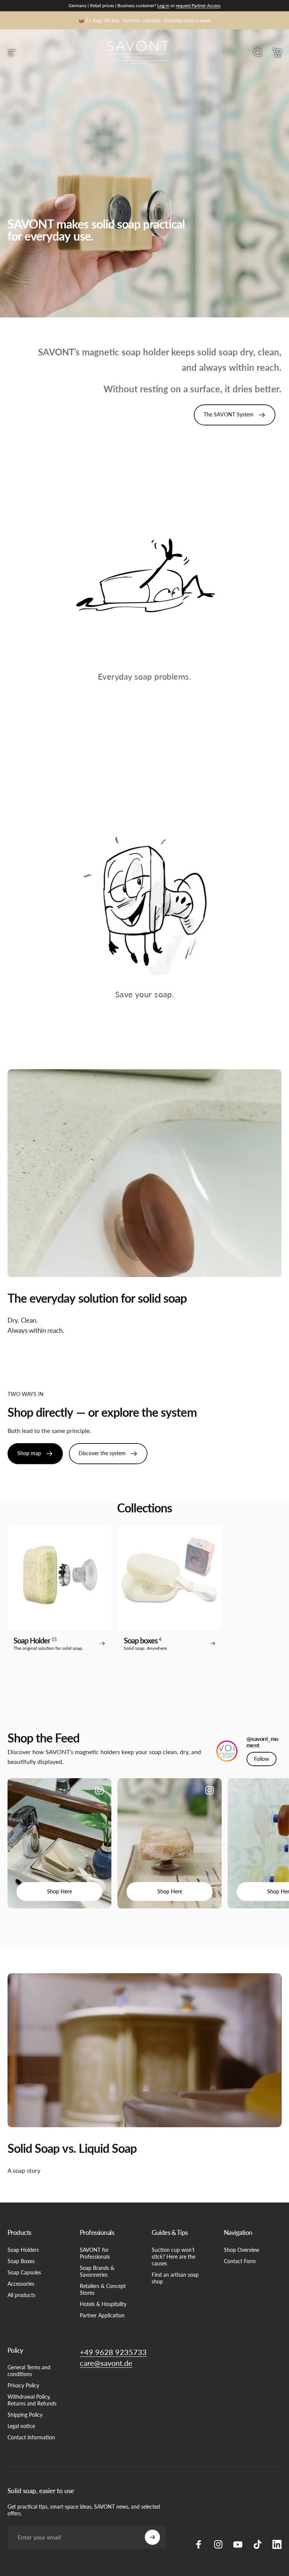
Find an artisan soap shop (175, 2278)
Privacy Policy (23, 2385)
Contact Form (240, 2261)
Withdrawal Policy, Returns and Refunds (32, 2400)
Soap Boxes (21, 2261)
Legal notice (21, 2426)
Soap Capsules (24, 2272)
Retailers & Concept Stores (103, 2289)
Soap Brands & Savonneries (97, 2271)
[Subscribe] (152, 2537)
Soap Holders (23, 2250)
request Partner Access (198, 5)
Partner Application (102, 2315)
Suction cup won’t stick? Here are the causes (173, 2257)
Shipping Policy (25, 2415)
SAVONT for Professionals (95, 2253)
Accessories (21, 2284)
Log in (163, 5)
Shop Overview (242, 2250)
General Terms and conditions (29, 2371)
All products (21, 2295)
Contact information (31, 2437)
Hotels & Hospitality (103, 2304)
